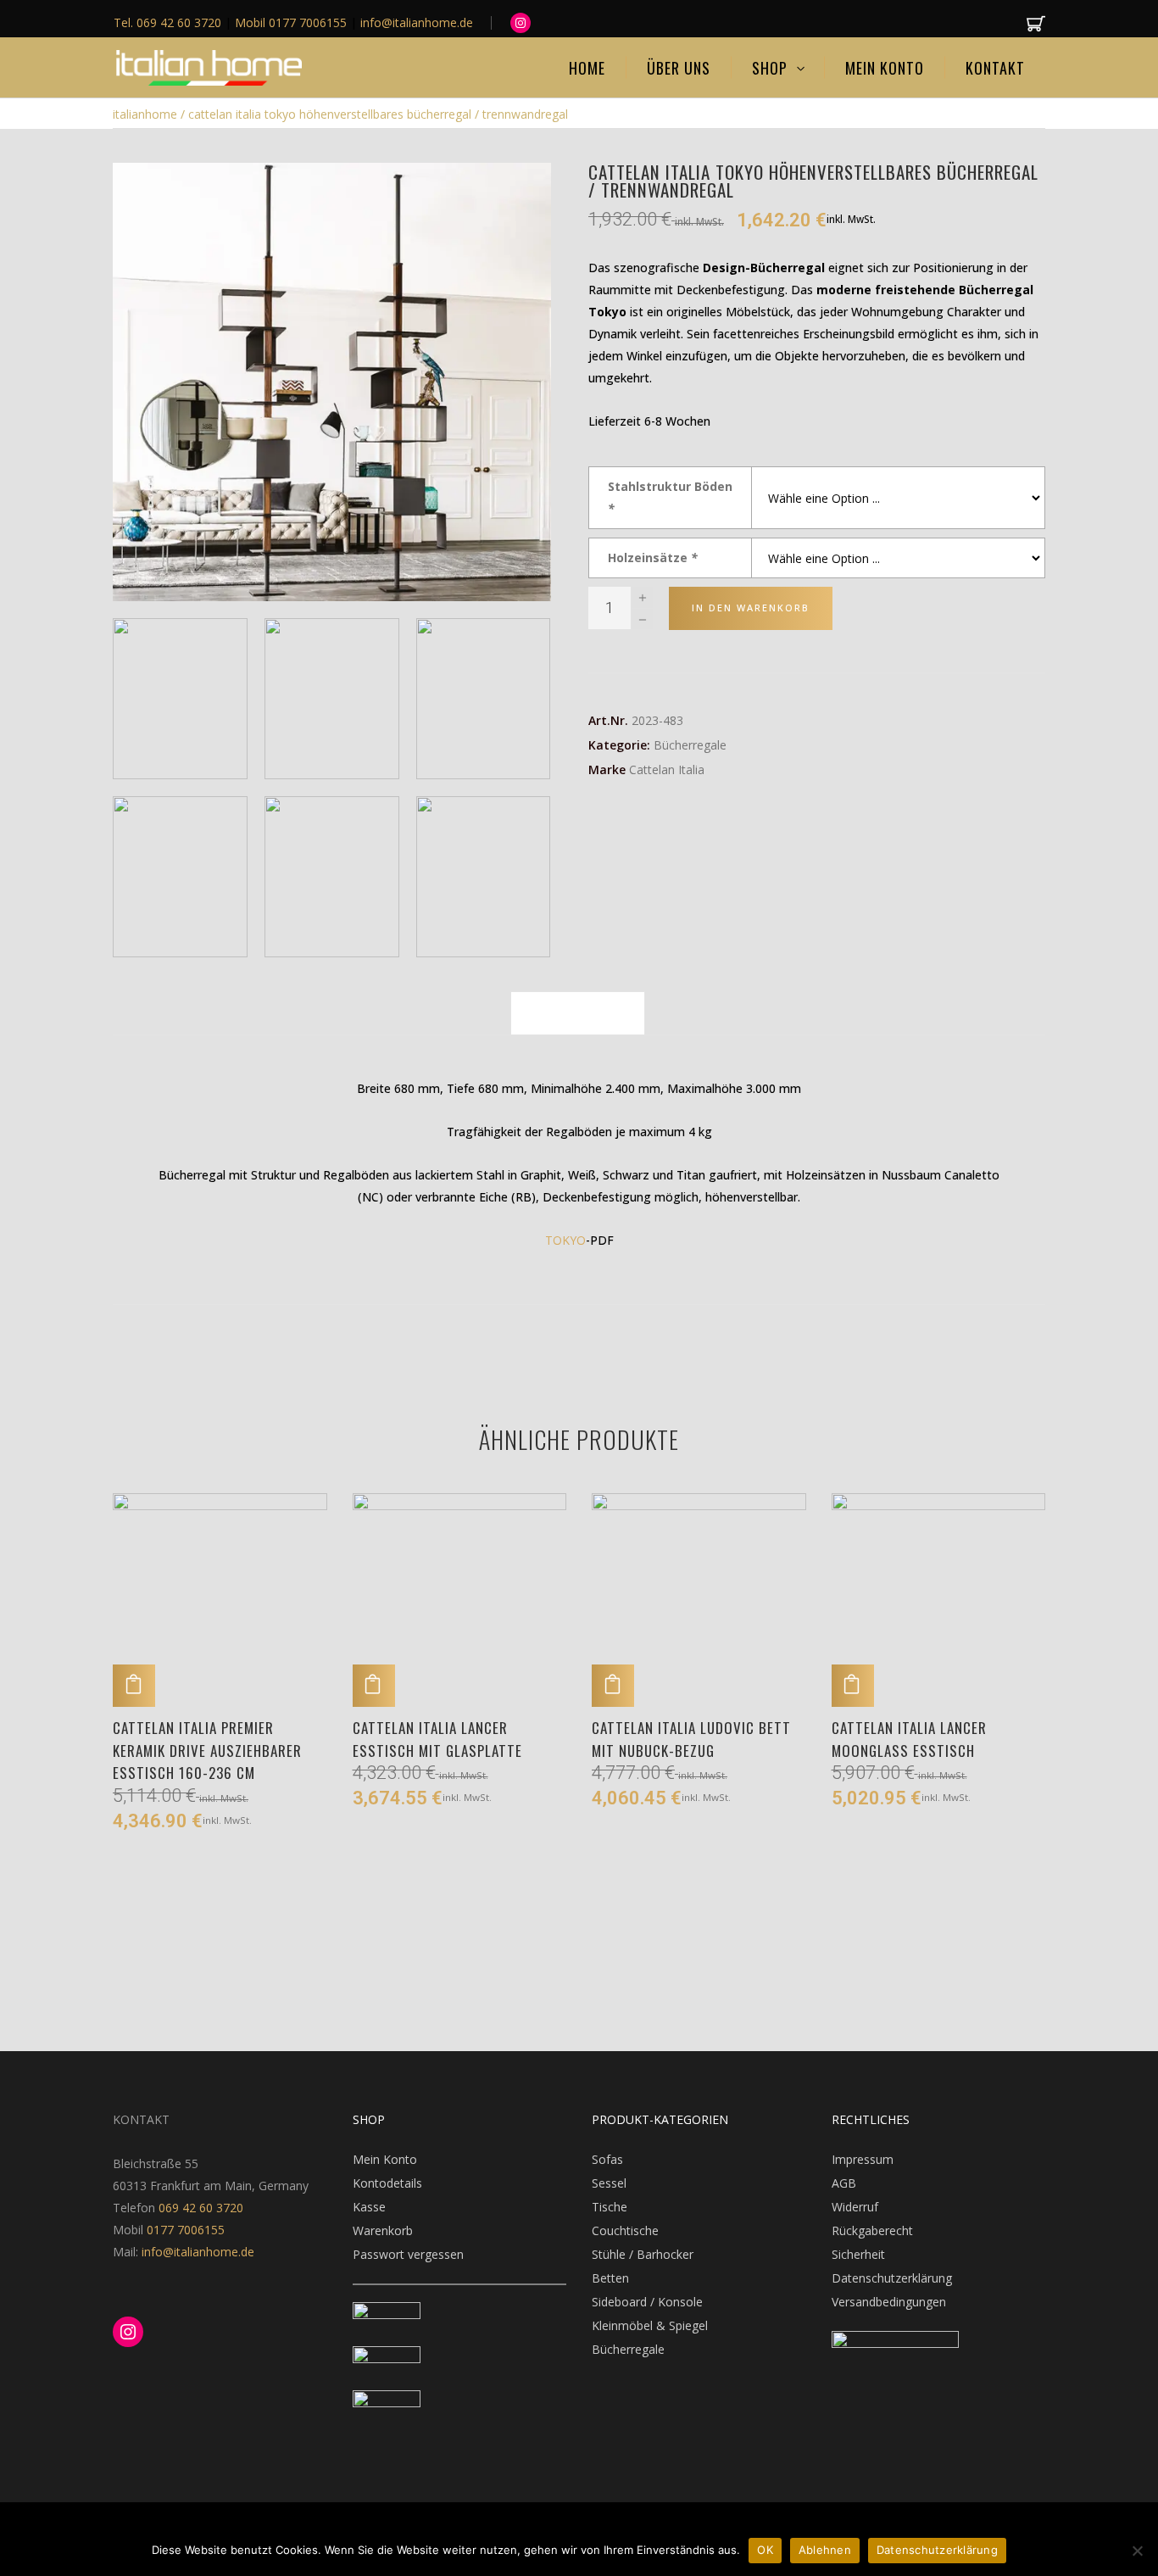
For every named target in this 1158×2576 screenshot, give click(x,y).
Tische (610, 2207)
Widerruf (855, 2207)
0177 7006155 (186, 2230)
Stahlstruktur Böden (670, 497)
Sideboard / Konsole (647, 2302)
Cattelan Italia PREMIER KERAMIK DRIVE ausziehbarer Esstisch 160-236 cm (207, 1750)
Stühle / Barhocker (643, 2254)
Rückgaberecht (872, 2230)
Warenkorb (383, 2230)
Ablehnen (825, 2550)
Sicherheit (858, 2254)
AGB (844, 2183)
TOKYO (565, 1240)
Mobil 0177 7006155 (292, 22)
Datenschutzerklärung (892, 2278)
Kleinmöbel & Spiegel (650, 2325)
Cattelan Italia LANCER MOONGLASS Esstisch (909, 1739)
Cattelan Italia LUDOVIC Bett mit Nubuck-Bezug (691, 1739)
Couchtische (625, 2230)
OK (765, 2550)
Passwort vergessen (408, 2254)
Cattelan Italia (667, 769)
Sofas (607, 2159)
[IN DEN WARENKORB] (134, 1686)
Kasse (369, 2207)
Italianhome (145, 114)
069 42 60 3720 (201, 2208)
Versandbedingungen (889, 2302)
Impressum (863, 2159)
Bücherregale (690, 745)
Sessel (609, 2183)
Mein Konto (385, 2159)
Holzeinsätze (653, 558)
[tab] (578, 1013)
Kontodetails (387, 2183)
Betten (610, 2278)
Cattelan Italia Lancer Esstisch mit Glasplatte (437, 1739)
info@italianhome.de (196, 2252)
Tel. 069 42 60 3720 (169, 22)
